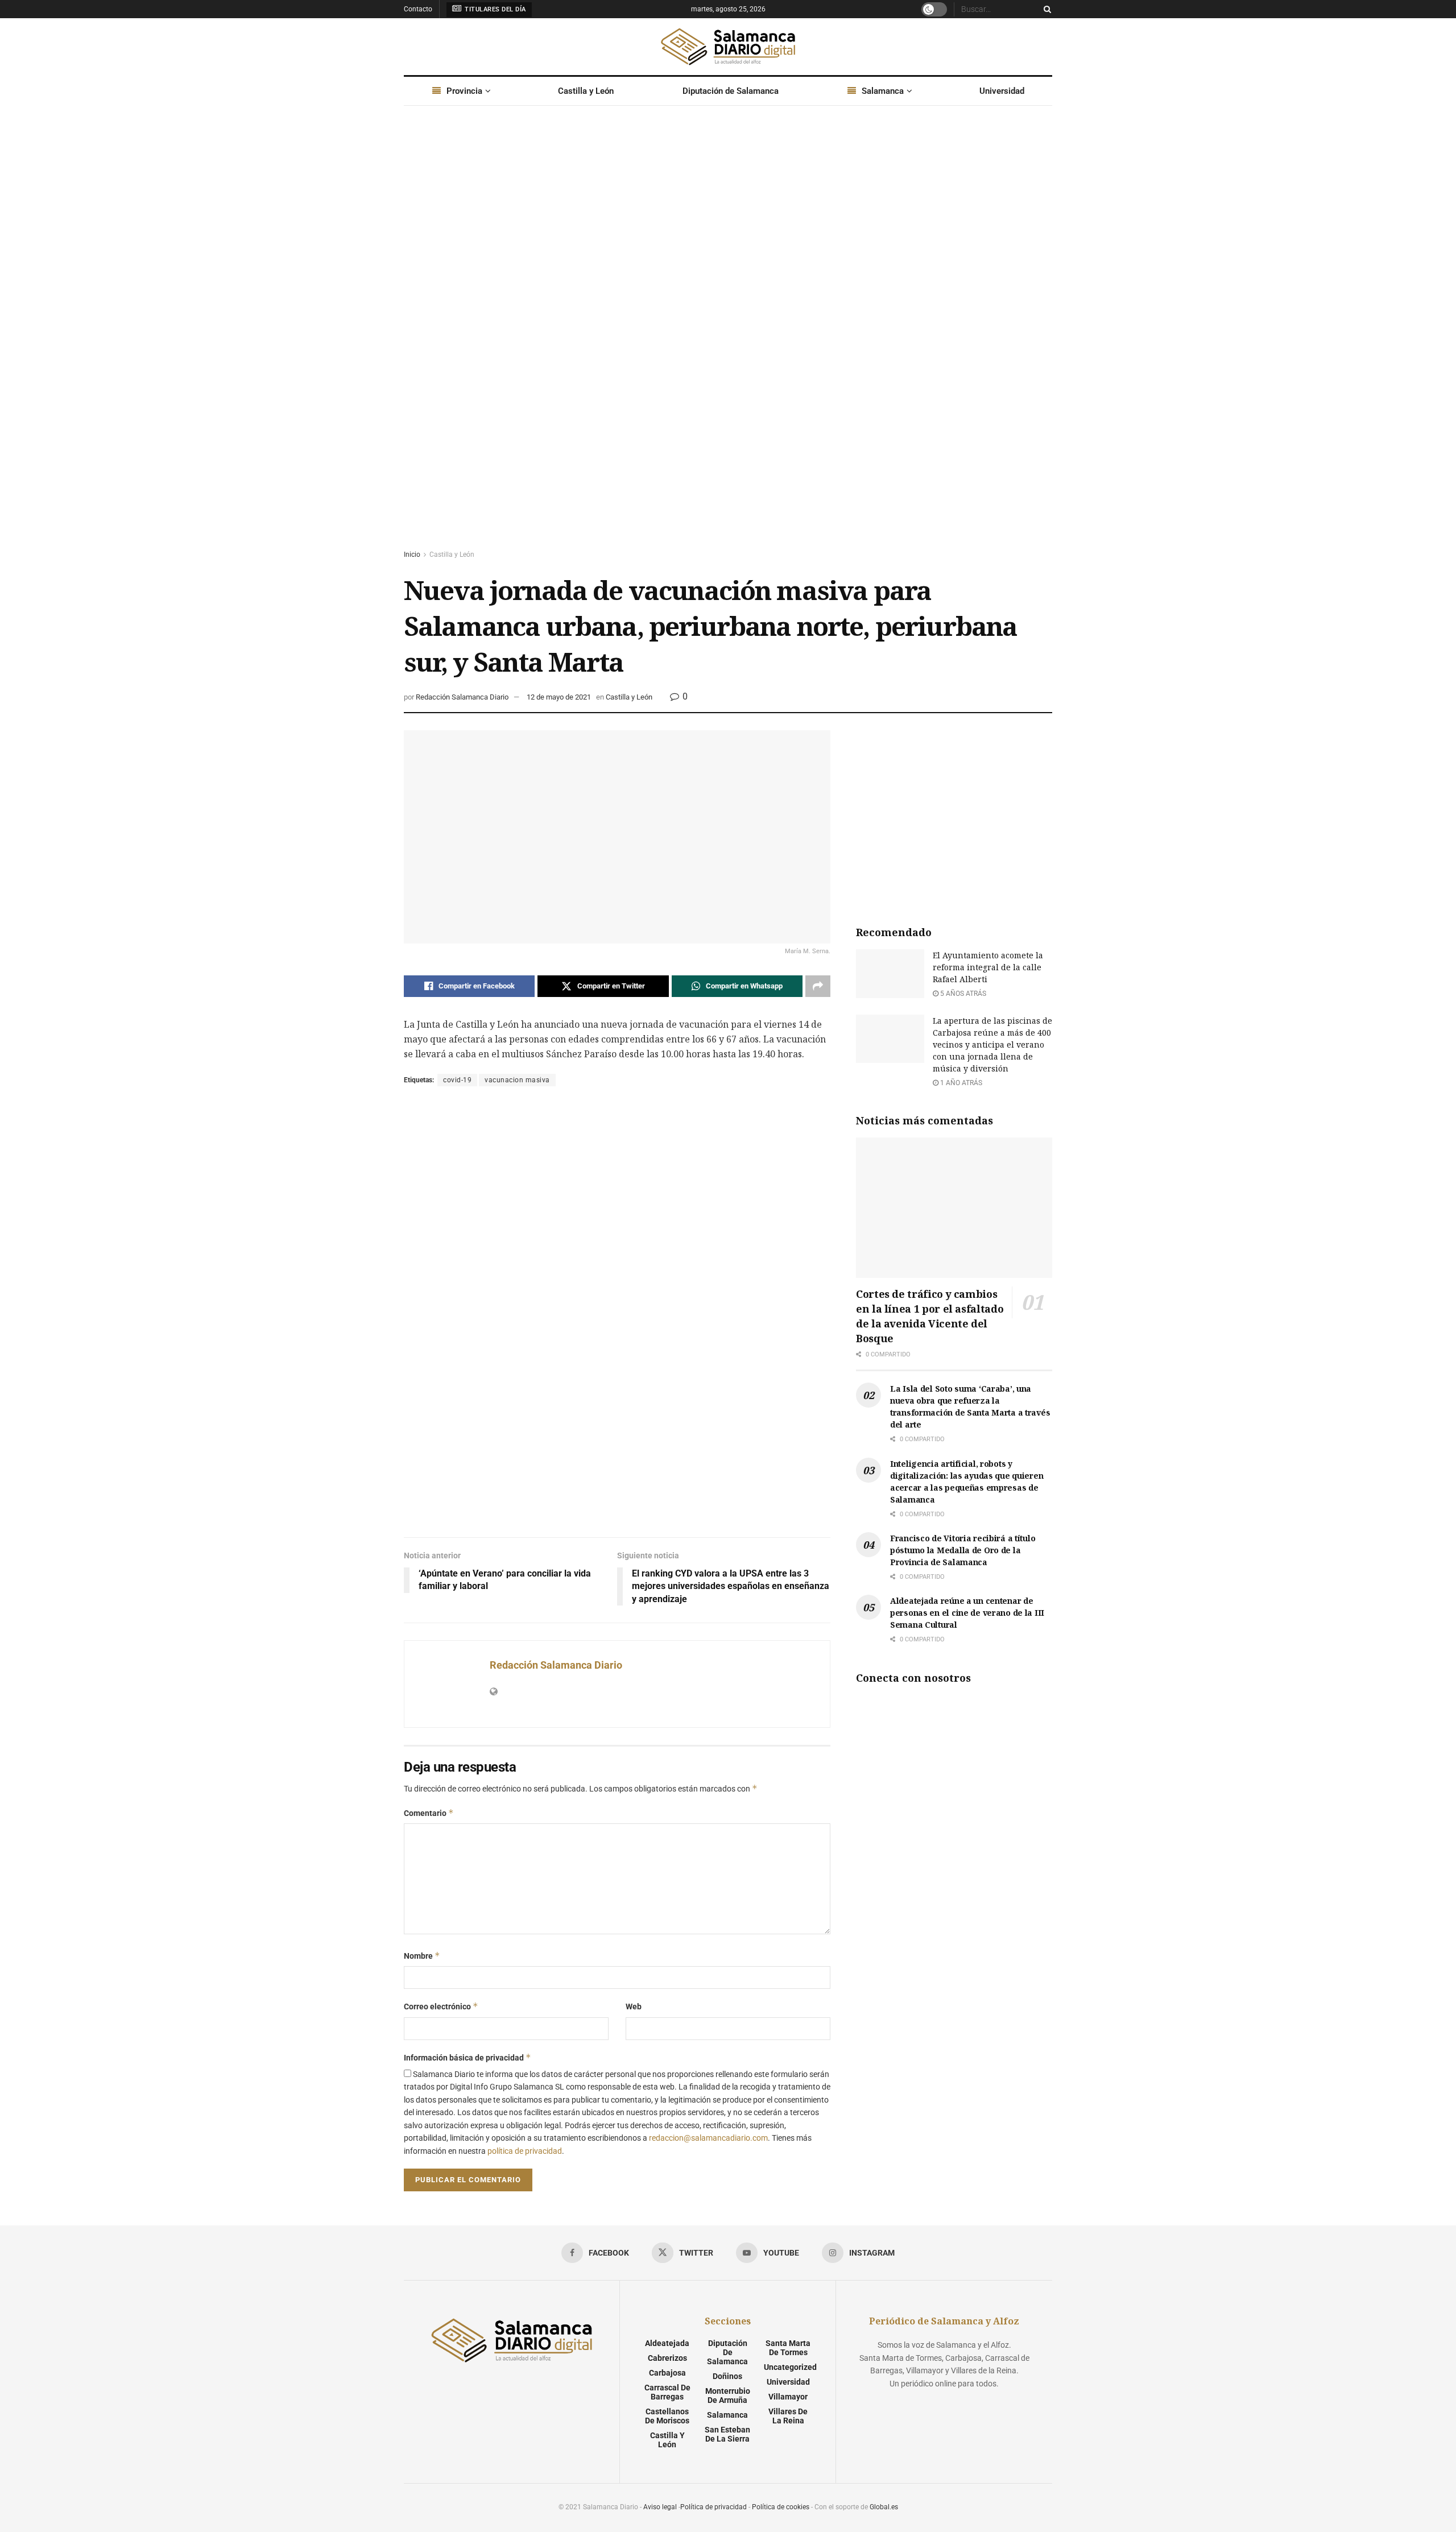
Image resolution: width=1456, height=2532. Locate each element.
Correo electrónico (441, 2006)
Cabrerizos (667, 2358)
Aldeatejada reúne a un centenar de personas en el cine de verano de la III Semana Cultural (967, 1613)
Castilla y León (586, 91)
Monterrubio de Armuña (728, 2396)
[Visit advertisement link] (728, 338)
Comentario (429, 1813)
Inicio (412, 555)
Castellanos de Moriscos (667, 2416)
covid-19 (457, 1080)
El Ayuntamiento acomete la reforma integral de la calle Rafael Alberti (988, 967)
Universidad (1002, 91)
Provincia (464, 91)
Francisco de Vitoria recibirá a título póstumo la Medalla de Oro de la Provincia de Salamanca (963, 1550)
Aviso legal (660, 2507)
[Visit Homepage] (728, 47)
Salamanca (883, 91)
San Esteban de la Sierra (727, 2434)
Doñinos (727, 2376)
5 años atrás (962, 994)
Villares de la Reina (788, 2416)
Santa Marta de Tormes (788, 2348)
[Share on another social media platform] (818, 986)
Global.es (884, 2507)
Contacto (418, 9)
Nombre (422, 1956)
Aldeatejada (667, 2343)
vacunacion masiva (517, 1080)
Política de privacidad (713, 2507)
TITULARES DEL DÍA (495, 9)
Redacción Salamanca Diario (462, 697)
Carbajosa (667, 2373)
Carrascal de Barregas (667, 2392)
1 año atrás (960, 1083)
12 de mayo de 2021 (559, 697)
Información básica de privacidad (468, 2057)
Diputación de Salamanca (731, 91)
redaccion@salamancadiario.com (708, 2138)
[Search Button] (1045, 9)
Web (634, 2006)
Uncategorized (790, 2367)
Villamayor (788, 2397)
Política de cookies (781, 2507)
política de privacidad (525, 2151)
